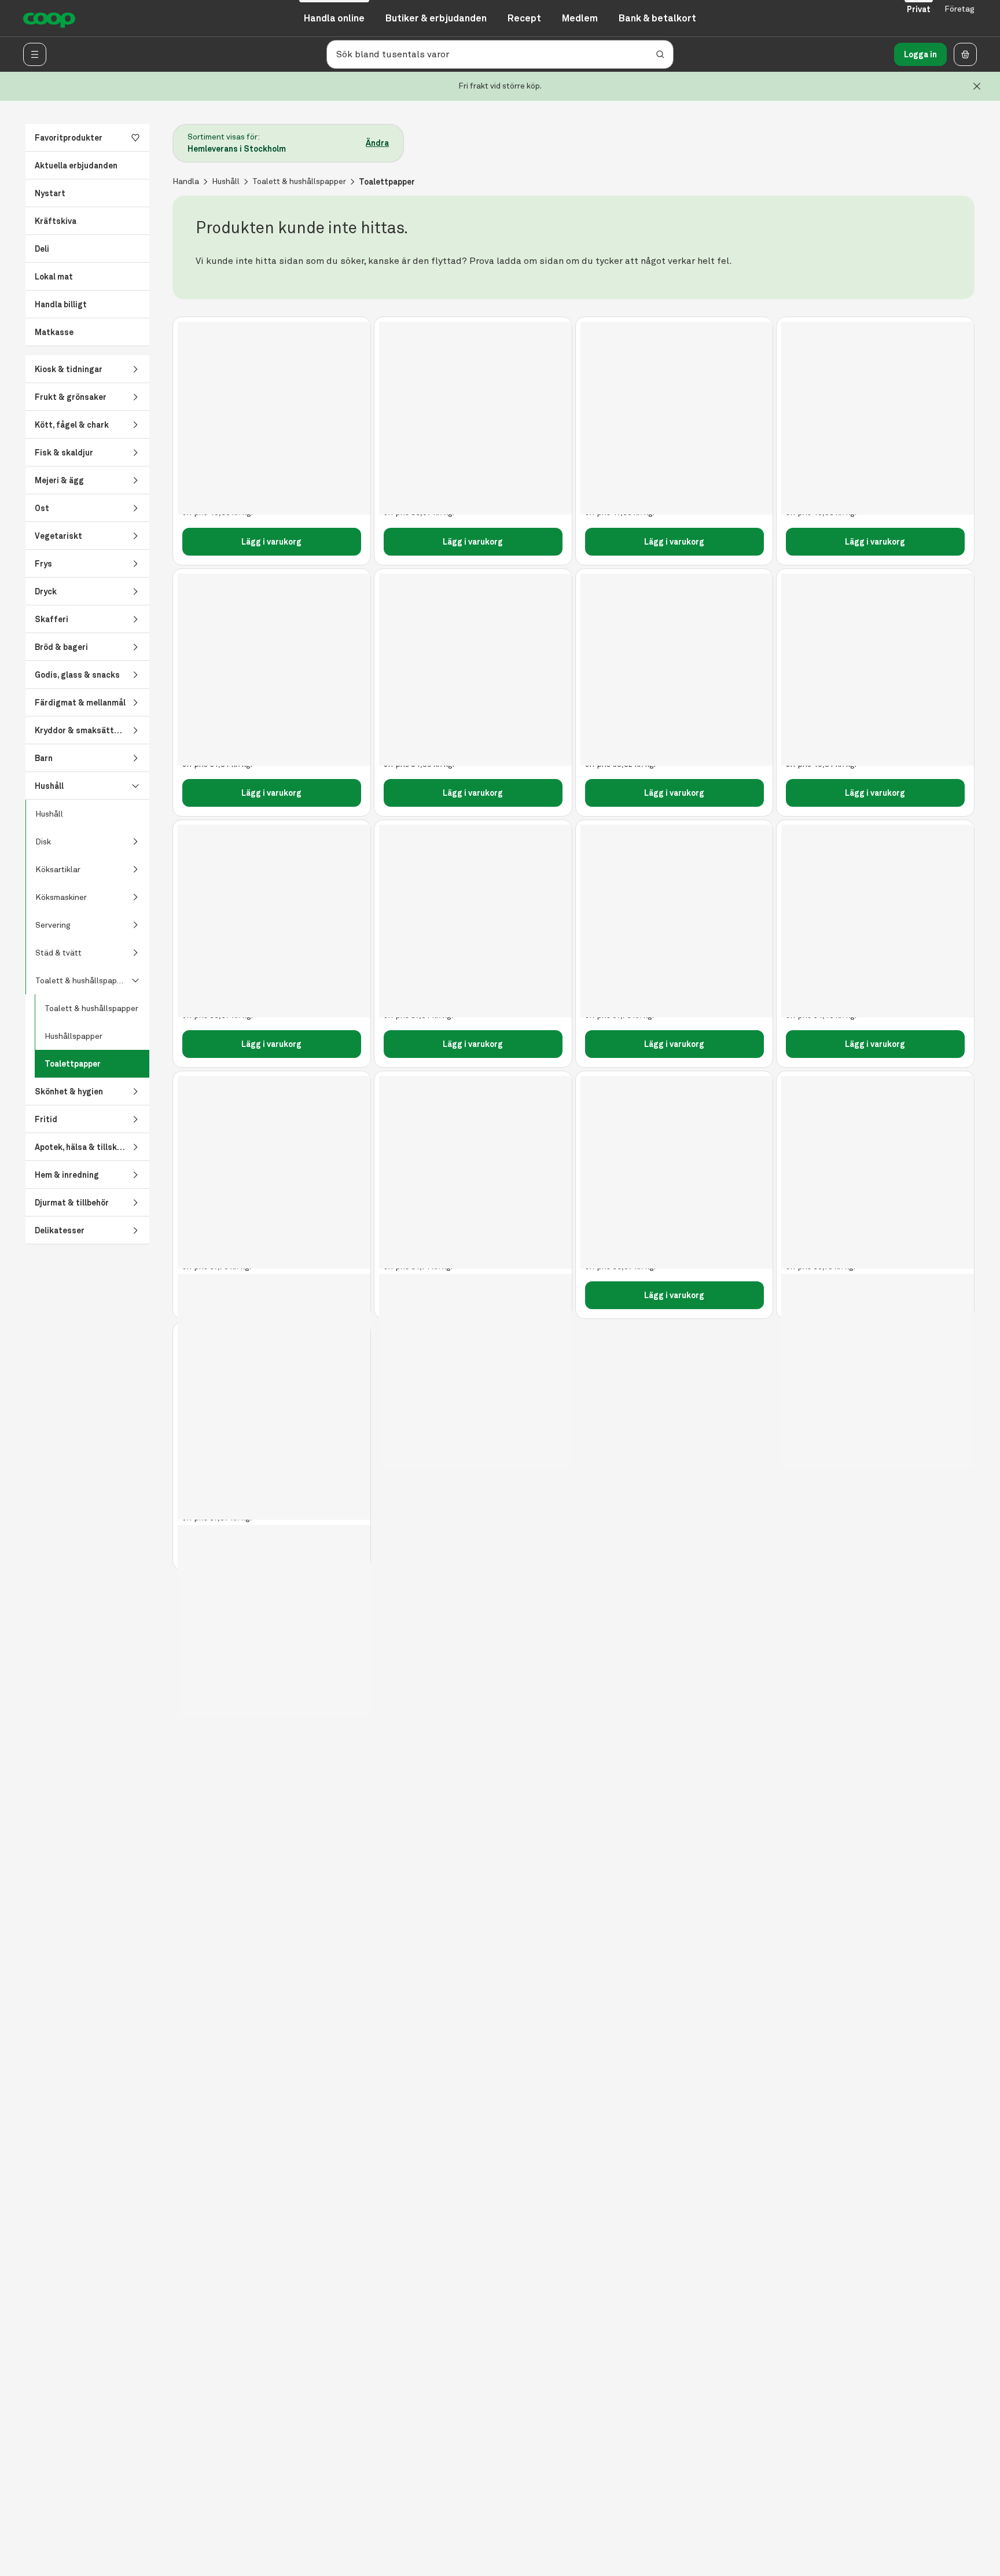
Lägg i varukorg (271, 542)
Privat (919, 9)
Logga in (920, 54)
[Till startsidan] (49, 19)
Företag (959, 9)
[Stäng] (977, 86)
